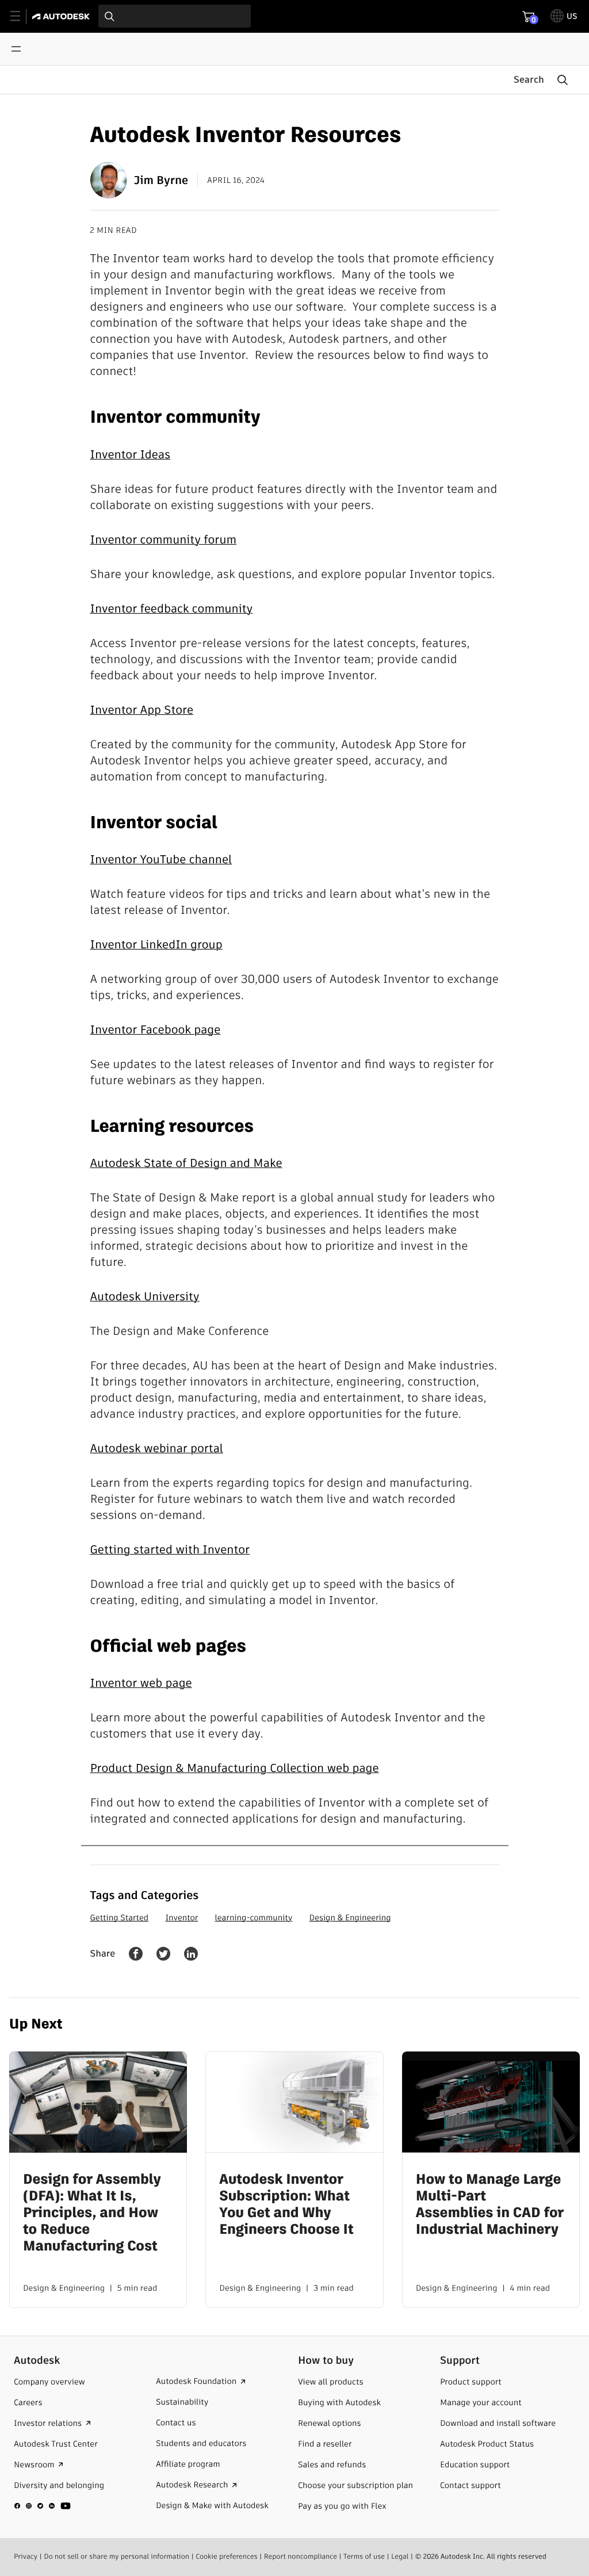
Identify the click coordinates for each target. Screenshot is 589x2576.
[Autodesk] (62, 16)
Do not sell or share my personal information (116, 2557)
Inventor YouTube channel (161, 859)
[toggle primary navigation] (22, 16)
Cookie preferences (227, 2557)
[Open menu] (16, 49)
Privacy (26, 2557)
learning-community (254, 1917)
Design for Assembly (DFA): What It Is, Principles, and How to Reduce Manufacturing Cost (92, 2213)
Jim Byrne (161, 180)
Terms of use (364, 2557)
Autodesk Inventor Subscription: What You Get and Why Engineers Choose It (286, 2205)
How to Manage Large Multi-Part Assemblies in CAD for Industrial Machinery (490, 2205)
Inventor (181, 1917)
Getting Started (120, 1917)
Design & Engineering (350, 1917)
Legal (400, 2557)
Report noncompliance (301, 2557)
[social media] (43, 2506)
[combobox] (175, 16)
